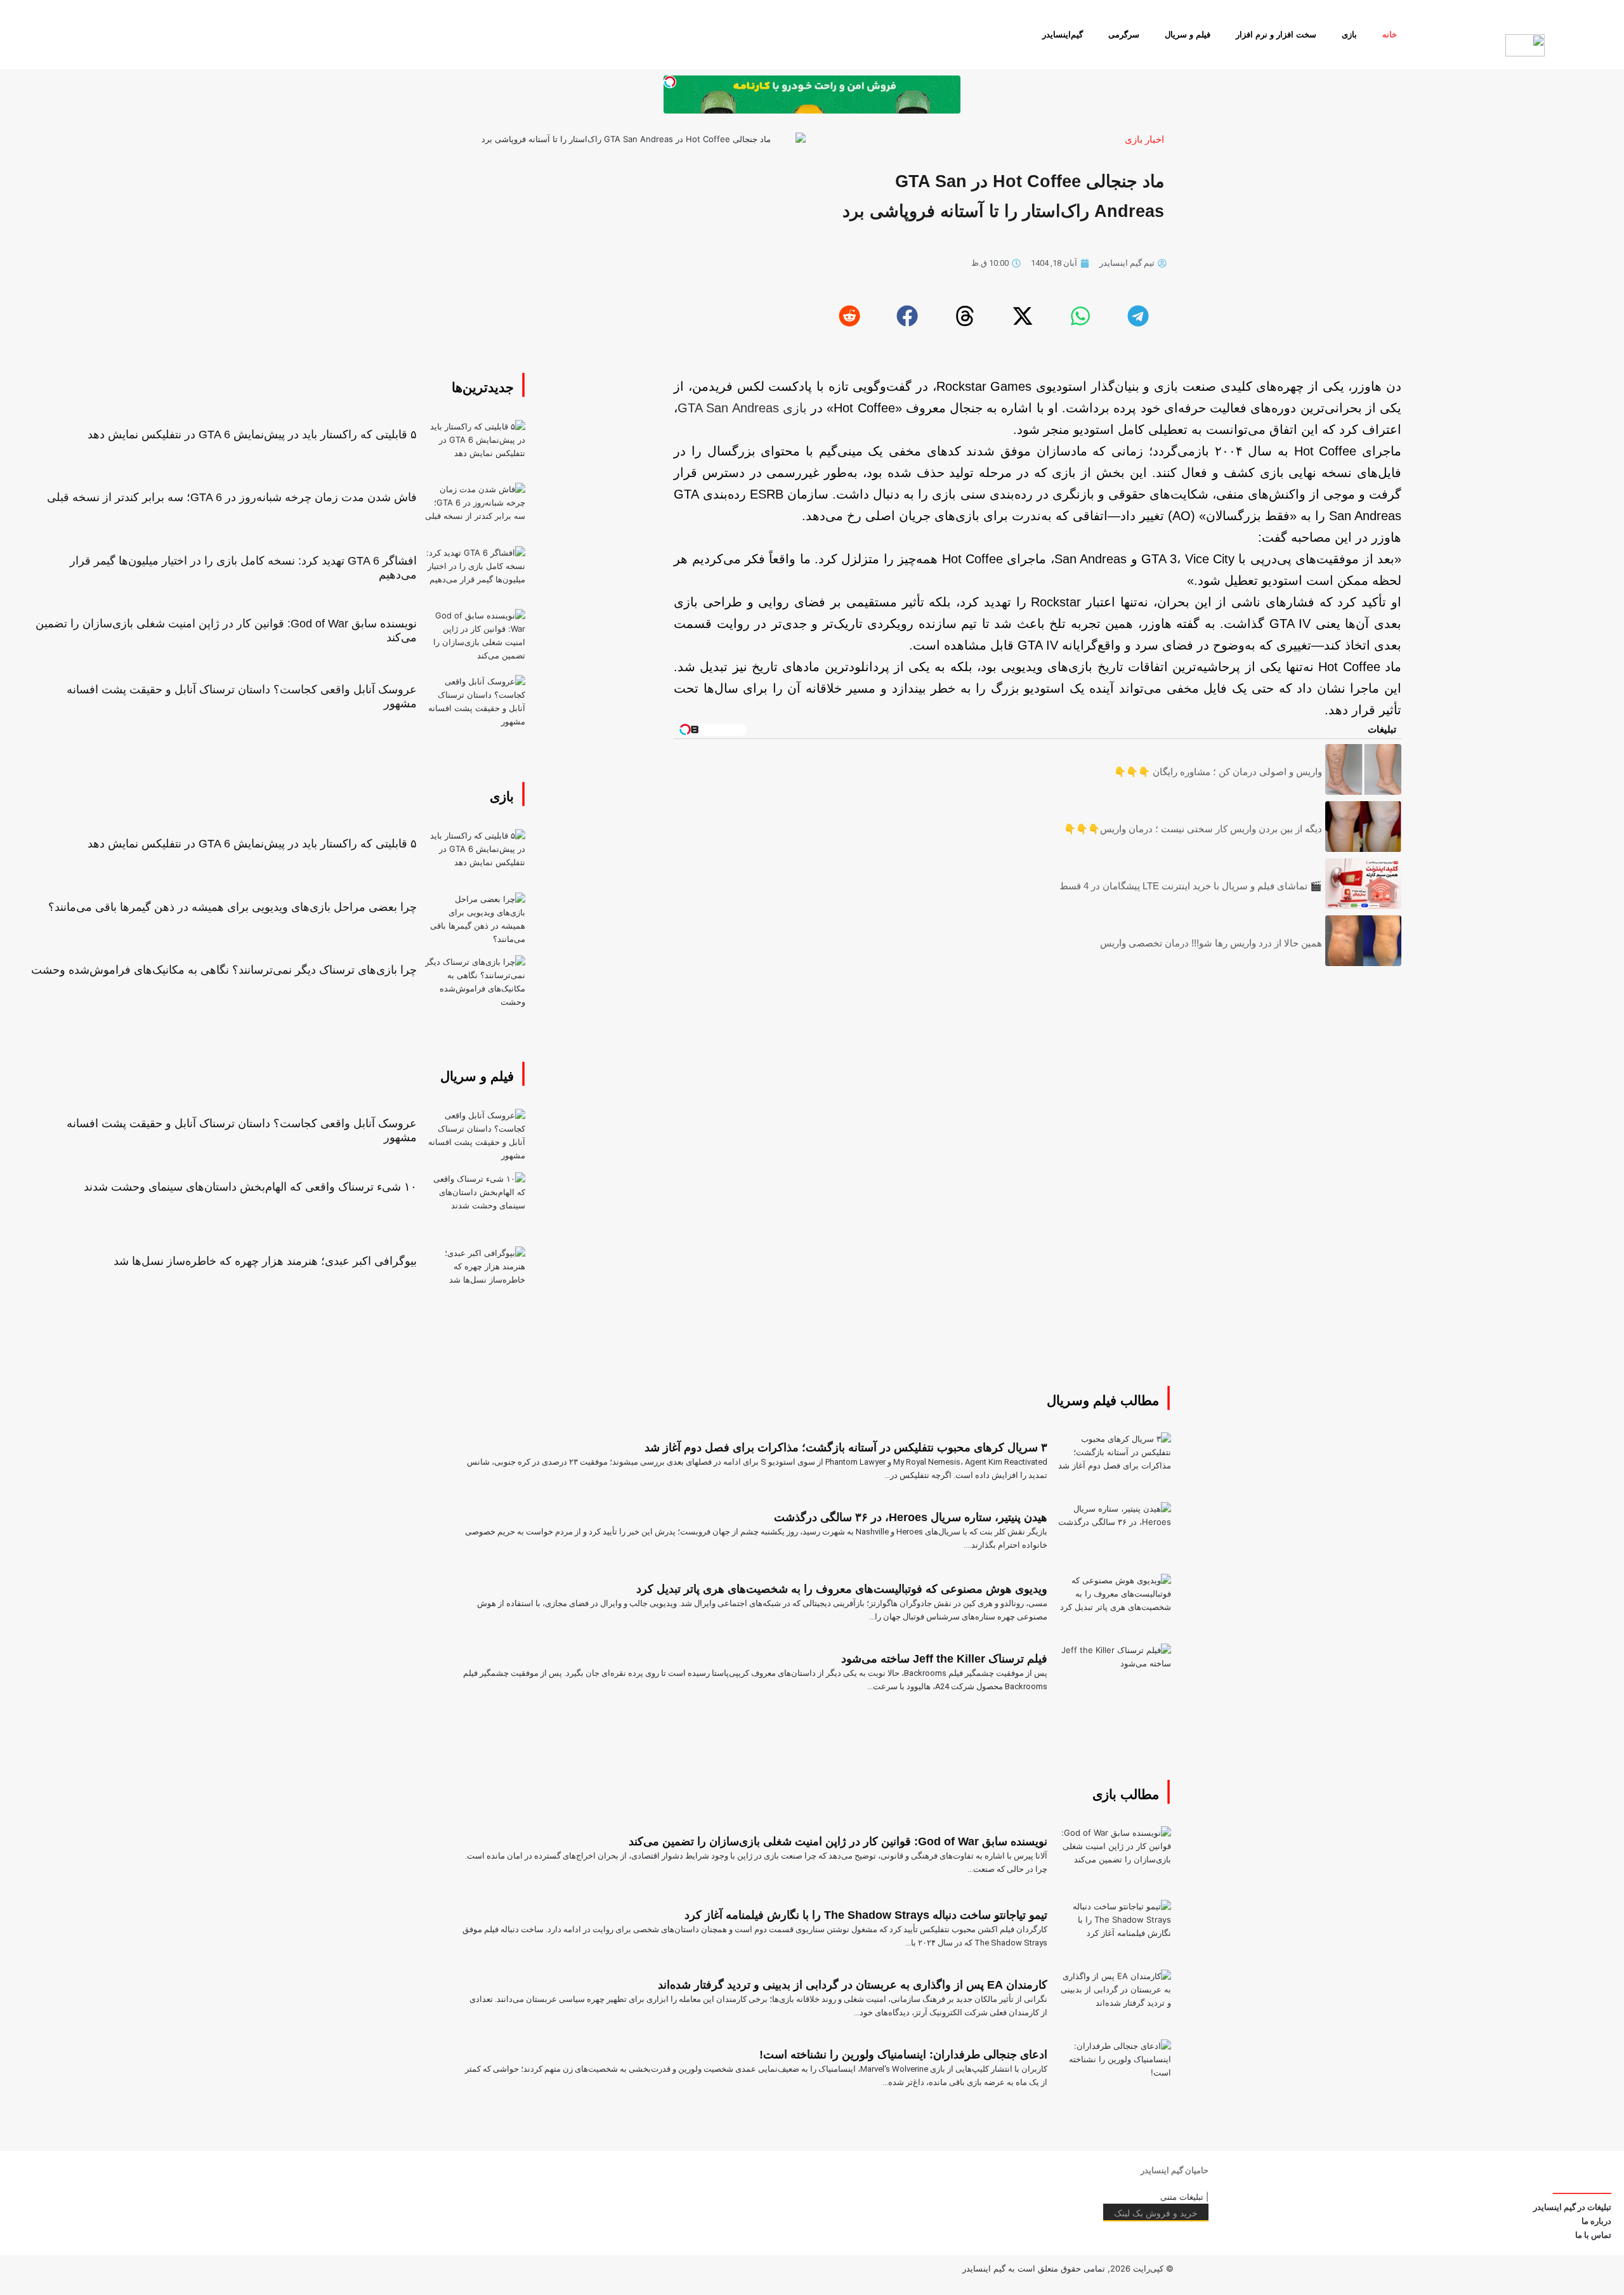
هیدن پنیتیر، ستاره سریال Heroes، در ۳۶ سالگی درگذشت (911, 1517)
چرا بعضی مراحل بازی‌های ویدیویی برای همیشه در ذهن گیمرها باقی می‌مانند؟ (232, 907)
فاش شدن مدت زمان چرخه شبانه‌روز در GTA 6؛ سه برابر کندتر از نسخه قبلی (232, 497)
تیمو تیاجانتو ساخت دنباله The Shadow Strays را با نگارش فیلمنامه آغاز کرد (866, 1915)
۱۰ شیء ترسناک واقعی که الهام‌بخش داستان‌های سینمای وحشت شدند (250, 1187)
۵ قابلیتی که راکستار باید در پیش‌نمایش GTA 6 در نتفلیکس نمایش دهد (252, 435)
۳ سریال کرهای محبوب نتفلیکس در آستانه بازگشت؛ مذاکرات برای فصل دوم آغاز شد (846, 1448)
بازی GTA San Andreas (742, 408)
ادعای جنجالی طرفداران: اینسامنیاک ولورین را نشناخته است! (903, 2055)
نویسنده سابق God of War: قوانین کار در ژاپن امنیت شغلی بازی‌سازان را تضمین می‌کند (838, 1841)
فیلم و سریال (1188, 35)
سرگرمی (1124, 35)
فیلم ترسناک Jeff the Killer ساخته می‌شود (944, 1659)
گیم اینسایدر (984, 2268)
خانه (1390, 35)
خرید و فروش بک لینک (1156, 2213)
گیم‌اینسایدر (1063, 35)
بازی (1349, 35)
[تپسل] (670, 82)
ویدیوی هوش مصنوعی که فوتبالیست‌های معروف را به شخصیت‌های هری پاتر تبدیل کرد (842, 1589)
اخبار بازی (1144, 139)
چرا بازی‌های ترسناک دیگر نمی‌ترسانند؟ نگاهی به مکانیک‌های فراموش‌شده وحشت (224, 970)
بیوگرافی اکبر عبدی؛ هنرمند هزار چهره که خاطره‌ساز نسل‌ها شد (265, 1261)
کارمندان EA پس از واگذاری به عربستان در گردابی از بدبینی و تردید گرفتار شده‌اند (853, 1985)
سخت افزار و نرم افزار (1276, 35)
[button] (1137, 316)
